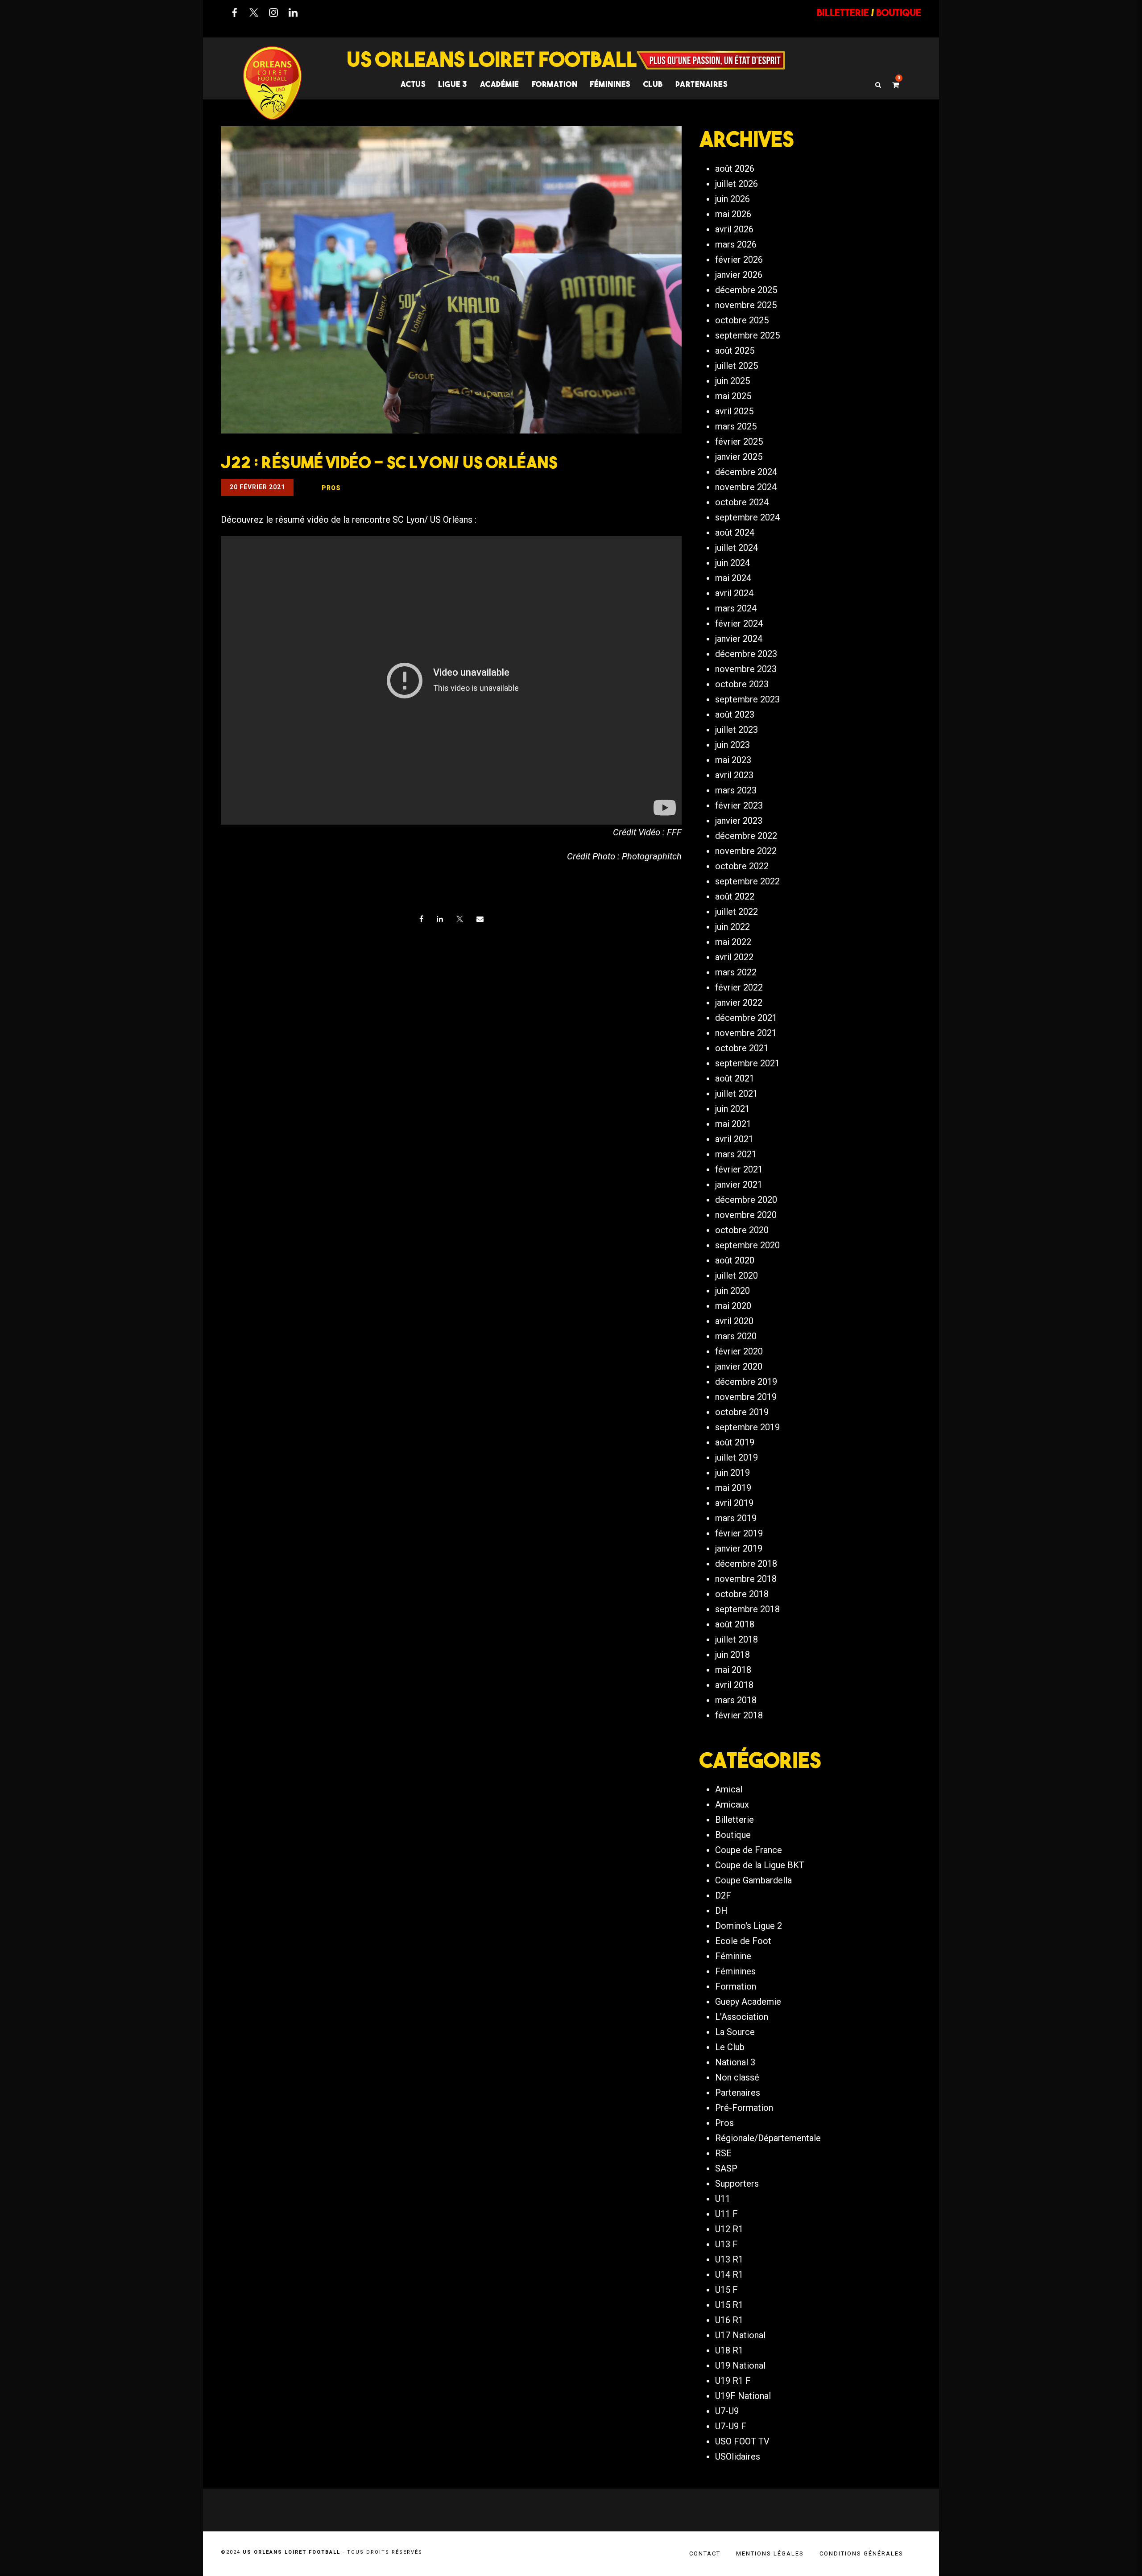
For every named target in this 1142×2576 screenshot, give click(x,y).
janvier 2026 (739, 275)
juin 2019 (732, 1473)
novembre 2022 (746, 851)
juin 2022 (732, 927)
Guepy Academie (748, 2002)
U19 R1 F (733, 2381)
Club (653, 84)
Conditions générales (861, 2553)
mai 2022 (733, 942)
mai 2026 (733, 214)
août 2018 (735, 1624)
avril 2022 (734, 957)
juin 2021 (732, 1109)
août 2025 (735, 351)
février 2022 (739, 987)
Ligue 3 (453, 84)
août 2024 (735, 533)
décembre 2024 (746, 472)
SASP (726, 2168)
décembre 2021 (746, 1018)
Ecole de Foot (743, 1941)
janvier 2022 (739, 1003)
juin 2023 (732, 745)
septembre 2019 (747, 1427)
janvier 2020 (739, 1366)
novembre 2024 (746, 487)
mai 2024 (733, 578)
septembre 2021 (747, 1063)
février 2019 (739, 1533)
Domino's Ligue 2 (749, 1926)
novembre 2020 (746, 1215)
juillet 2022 (737, 912)
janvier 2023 (739, 821)
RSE (723, 2153)
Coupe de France (749, 1850)
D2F (723, 1895)
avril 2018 (734, 1685)
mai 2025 (733, 396)
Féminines (610, 84)
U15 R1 (729, 2305)
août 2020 (735, 1260)
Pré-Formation (744, 2108)
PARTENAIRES (702, 84)
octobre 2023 (742, 684)
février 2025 (739, 442)
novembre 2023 (746, 669)
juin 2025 (732, 381)
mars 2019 (736, 1518)
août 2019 (735, 1442)
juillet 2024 (737, 548)
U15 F (726, 2290)
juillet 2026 (737, 184)
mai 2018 (733, 1670)
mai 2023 (733, 760)
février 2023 (739, 805)
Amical (729, 1789)
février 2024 (739, 623)
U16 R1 (729, 2320)
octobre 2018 (742, 1594)
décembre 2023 (746, 654)
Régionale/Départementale (768, 2138)
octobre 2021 (742, 1048)
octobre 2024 (742, 502)
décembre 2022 (746, 836)
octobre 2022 (742, 866)
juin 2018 (732, 1655)
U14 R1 (729, 2275)
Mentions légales (770, 2553)
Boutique (733, 1835)
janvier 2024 (739, 639)
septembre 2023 (747, 699)
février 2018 (739, 1715)
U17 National (740, 2335)
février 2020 (739, 1351)
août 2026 (735, 169)
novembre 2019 (746, 1397)
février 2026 (739, 260)
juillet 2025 (737, 366)
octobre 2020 (742, 1230)
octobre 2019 (742, 1412)
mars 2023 (736, 790)
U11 (723, 2199)
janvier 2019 (739, 1548)
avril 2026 (734, 229)
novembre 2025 (746, 305)
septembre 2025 (747, 335)
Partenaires (738, 2093)
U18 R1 (729, 2350)
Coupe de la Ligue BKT (760, 1865)
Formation (736, 1986)
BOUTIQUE (899, 12)
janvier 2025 (739, 457)
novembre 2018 (746, 1579)
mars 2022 (736, 972)
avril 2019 (734, 1503)
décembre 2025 (746, 290)
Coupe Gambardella (753, 1880)
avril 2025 (734, 411)
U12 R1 (729, 2229)
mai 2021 (733, 1124)
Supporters (737, 2184)
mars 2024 (736, 608)
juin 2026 (732, 199)
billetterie (843, 12)
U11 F (726, 2214)
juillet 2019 (737, 1457)
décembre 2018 (746, 1564)
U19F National (743, 2396)
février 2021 (739, 1169)
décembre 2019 (746, 1382)
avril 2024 (734, 593)
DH (721, 1911)
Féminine (733, 1956)
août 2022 (735, 896)
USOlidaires (738, 2456)
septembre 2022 (747, 881)
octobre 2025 (742, 320)
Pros (724, 2123)
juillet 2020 (737, 1276)
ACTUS (413, 84)
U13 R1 (729, 2259)
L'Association (742, 2017)
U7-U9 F (731, 2426)
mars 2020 (736, 1336)
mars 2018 (736, 1700)
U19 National (740, 2365)
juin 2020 (732, 1291)
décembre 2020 (746, 1200)
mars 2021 (736, 1154)
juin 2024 (732, 563)
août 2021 (735, 1078)
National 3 (735, 2062)
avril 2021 (734, 1139)
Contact (705, 2553)
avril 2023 (734, 775)
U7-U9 (727, 2411)
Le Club (730, 2047)
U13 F (726, 2244)
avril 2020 (734, 1321)
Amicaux (732, 1804)
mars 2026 (736, 244)
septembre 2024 (747, 517)
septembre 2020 (747, 1245)
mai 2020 (733, 1306)
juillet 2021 (737, 1094)
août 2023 (735, 714)
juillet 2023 (737, 730)
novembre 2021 (746, 1033)
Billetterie (734, 1820)
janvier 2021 (739, 1185)
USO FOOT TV (742, 2441)
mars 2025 (736, 426)
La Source (735, 2032)
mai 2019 (733, 1488)
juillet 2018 (737, 1639)
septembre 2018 (747, 1609)
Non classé (737, 2077)
